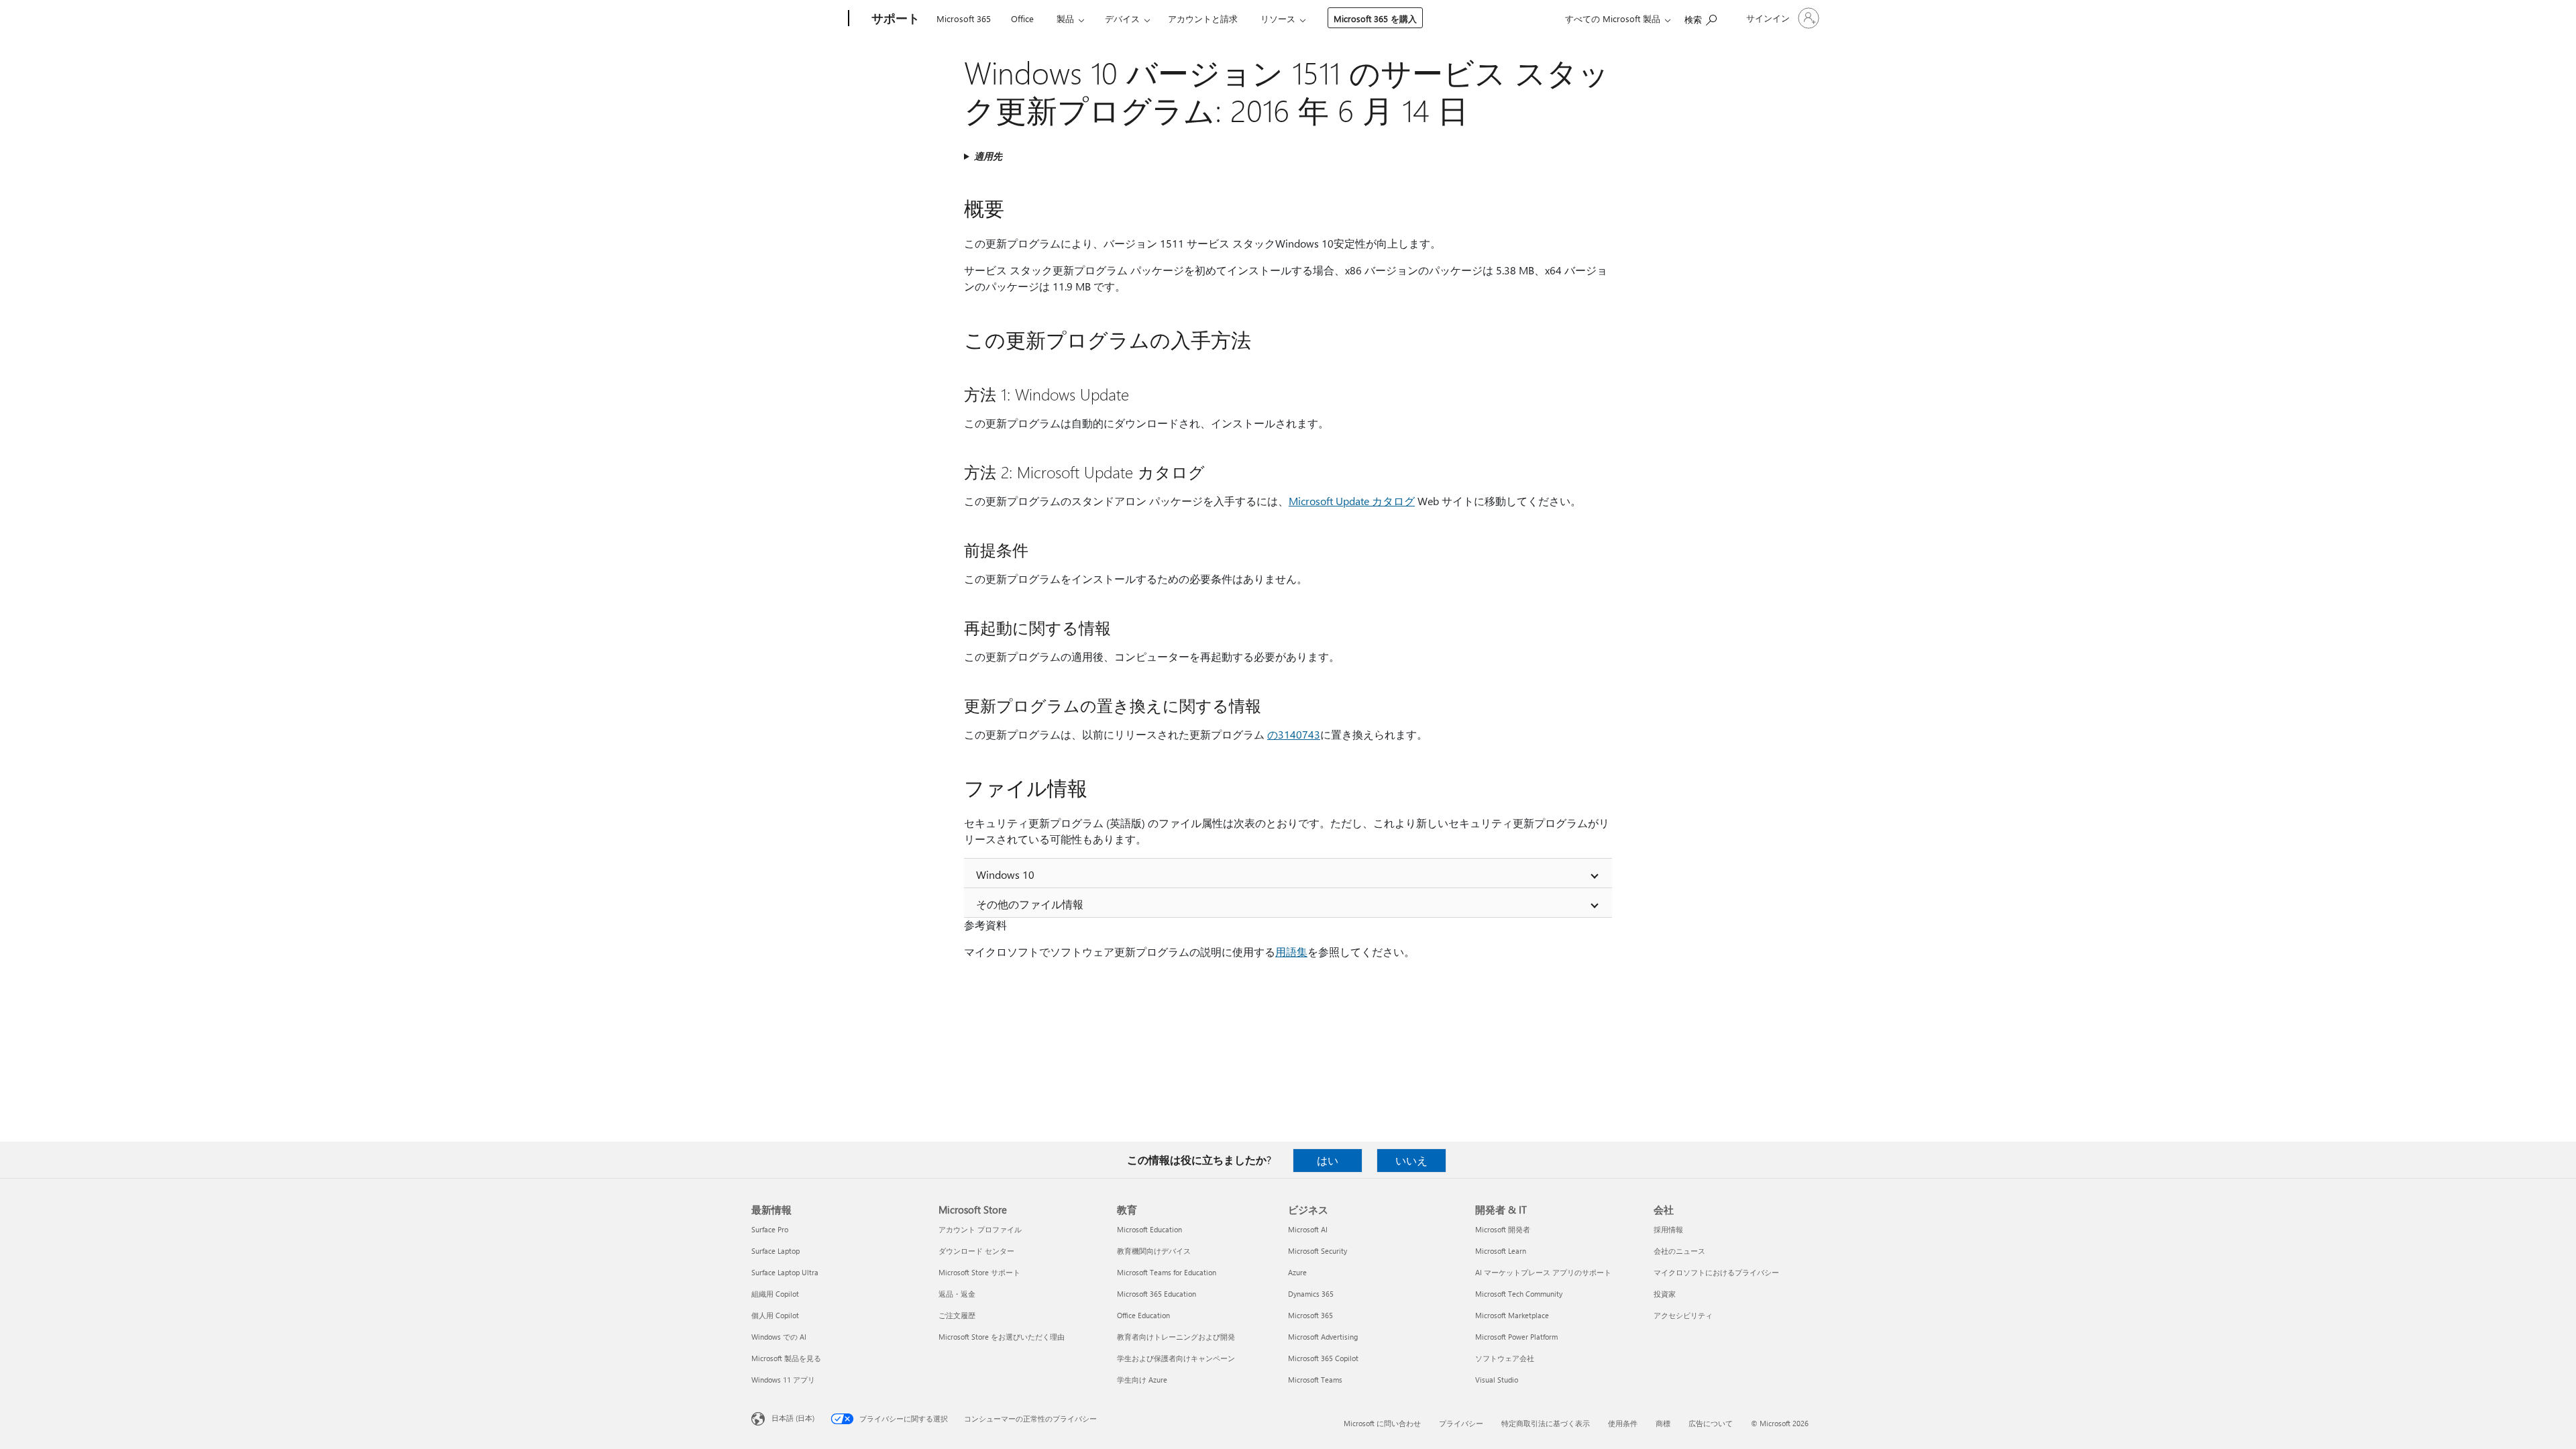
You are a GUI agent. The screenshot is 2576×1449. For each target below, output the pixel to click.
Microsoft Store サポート (979, 1272)
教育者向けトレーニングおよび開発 (1176, 1337)
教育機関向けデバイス (1154, 1251)
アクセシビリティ (1683, 1315)
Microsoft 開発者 (1503, 1229)
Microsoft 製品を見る (786, 1358)
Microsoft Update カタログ (1352, 501)
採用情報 (1668, 1229)
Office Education (1143, 1315)
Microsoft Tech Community (1519, 1294)
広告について (1711, 1423)
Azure (1297, 1272)
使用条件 (1623, 1423)
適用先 (988, 156)
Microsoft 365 (964, 18)
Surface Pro (770, 1229)
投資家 (1665, 1294)
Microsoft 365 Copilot (1323, 1358)
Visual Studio (1497, 1380)
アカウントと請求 (1203, 18)
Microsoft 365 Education (1157, 1294)
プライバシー (1461, 1423)
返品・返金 (957, 1294)
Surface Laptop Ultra (785, 1272)
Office (1022, 18)
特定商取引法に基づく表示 (1546, 1423)
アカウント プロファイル (980, 1229)
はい (1328, 1160)
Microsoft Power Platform (1516, 1337)
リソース (1278, 18)
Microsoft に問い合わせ (1382, 1423)
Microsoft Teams (1315, 1380)
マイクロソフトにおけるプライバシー (1716, 1272)
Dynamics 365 (1311, 1294)
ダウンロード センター (976, 1251)
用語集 (1291, 952)
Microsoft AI (1308, 1229)
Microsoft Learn (1501, 1251)
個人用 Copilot (775, 1315)
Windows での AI (779, 1337)
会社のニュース (1679, 1251)
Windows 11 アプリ (783, 1380)
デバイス (1122, 18)
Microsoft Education (1149, 1229)
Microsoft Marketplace (1512, 1315)
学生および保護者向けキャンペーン (1176, 1358)
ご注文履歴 (957, 1315)
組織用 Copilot (775, 1294)
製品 (1065, 18)
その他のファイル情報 (1030, 904)
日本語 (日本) (793, 1418)
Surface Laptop (775, 1251)
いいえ (1411, 1160)
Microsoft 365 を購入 (1375, 18)
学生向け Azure (1142, 1380)
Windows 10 (1005, 874)
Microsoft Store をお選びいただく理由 (1002, 1337)
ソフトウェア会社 (1505, 1358)
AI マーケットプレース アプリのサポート (1543, 1272)
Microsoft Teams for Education (1167, 1272)
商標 (1663, 1423)
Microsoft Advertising (1323, 1337)
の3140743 (1294, 734)
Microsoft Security (1318, 1251)
